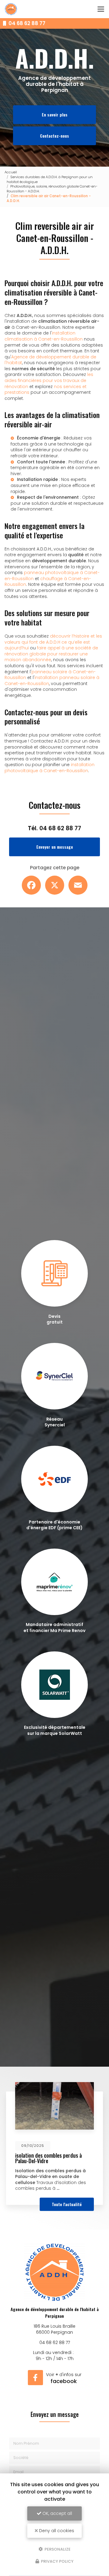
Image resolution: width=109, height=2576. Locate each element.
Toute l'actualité (67, 2204)
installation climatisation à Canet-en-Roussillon (44, 336)
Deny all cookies (56, 2531)
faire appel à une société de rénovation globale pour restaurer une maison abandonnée (51, 654)
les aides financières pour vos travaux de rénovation (49, 380)
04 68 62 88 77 (26, 23)
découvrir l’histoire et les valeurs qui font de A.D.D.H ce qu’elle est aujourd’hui (53, 642)
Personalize (57, 2549)
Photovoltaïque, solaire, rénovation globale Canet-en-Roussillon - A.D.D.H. (52, 189)
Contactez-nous (54, 136)
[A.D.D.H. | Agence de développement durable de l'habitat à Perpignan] (11, 9)
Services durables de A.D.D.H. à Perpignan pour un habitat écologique (50, 179)
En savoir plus (55, 114)
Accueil (11, 172)
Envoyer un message (55, 847)
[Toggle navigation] (101, 9)
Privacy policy (57, 2561)
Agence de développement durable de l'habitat (50, 360)
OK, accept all (57, 2513)
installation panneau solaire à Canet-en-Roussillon (52, 681)
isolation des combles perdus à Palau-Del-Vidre (48, 2158)
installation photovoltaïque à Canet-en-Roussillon (50, 768)
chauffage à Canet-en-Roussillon (48, 582)
